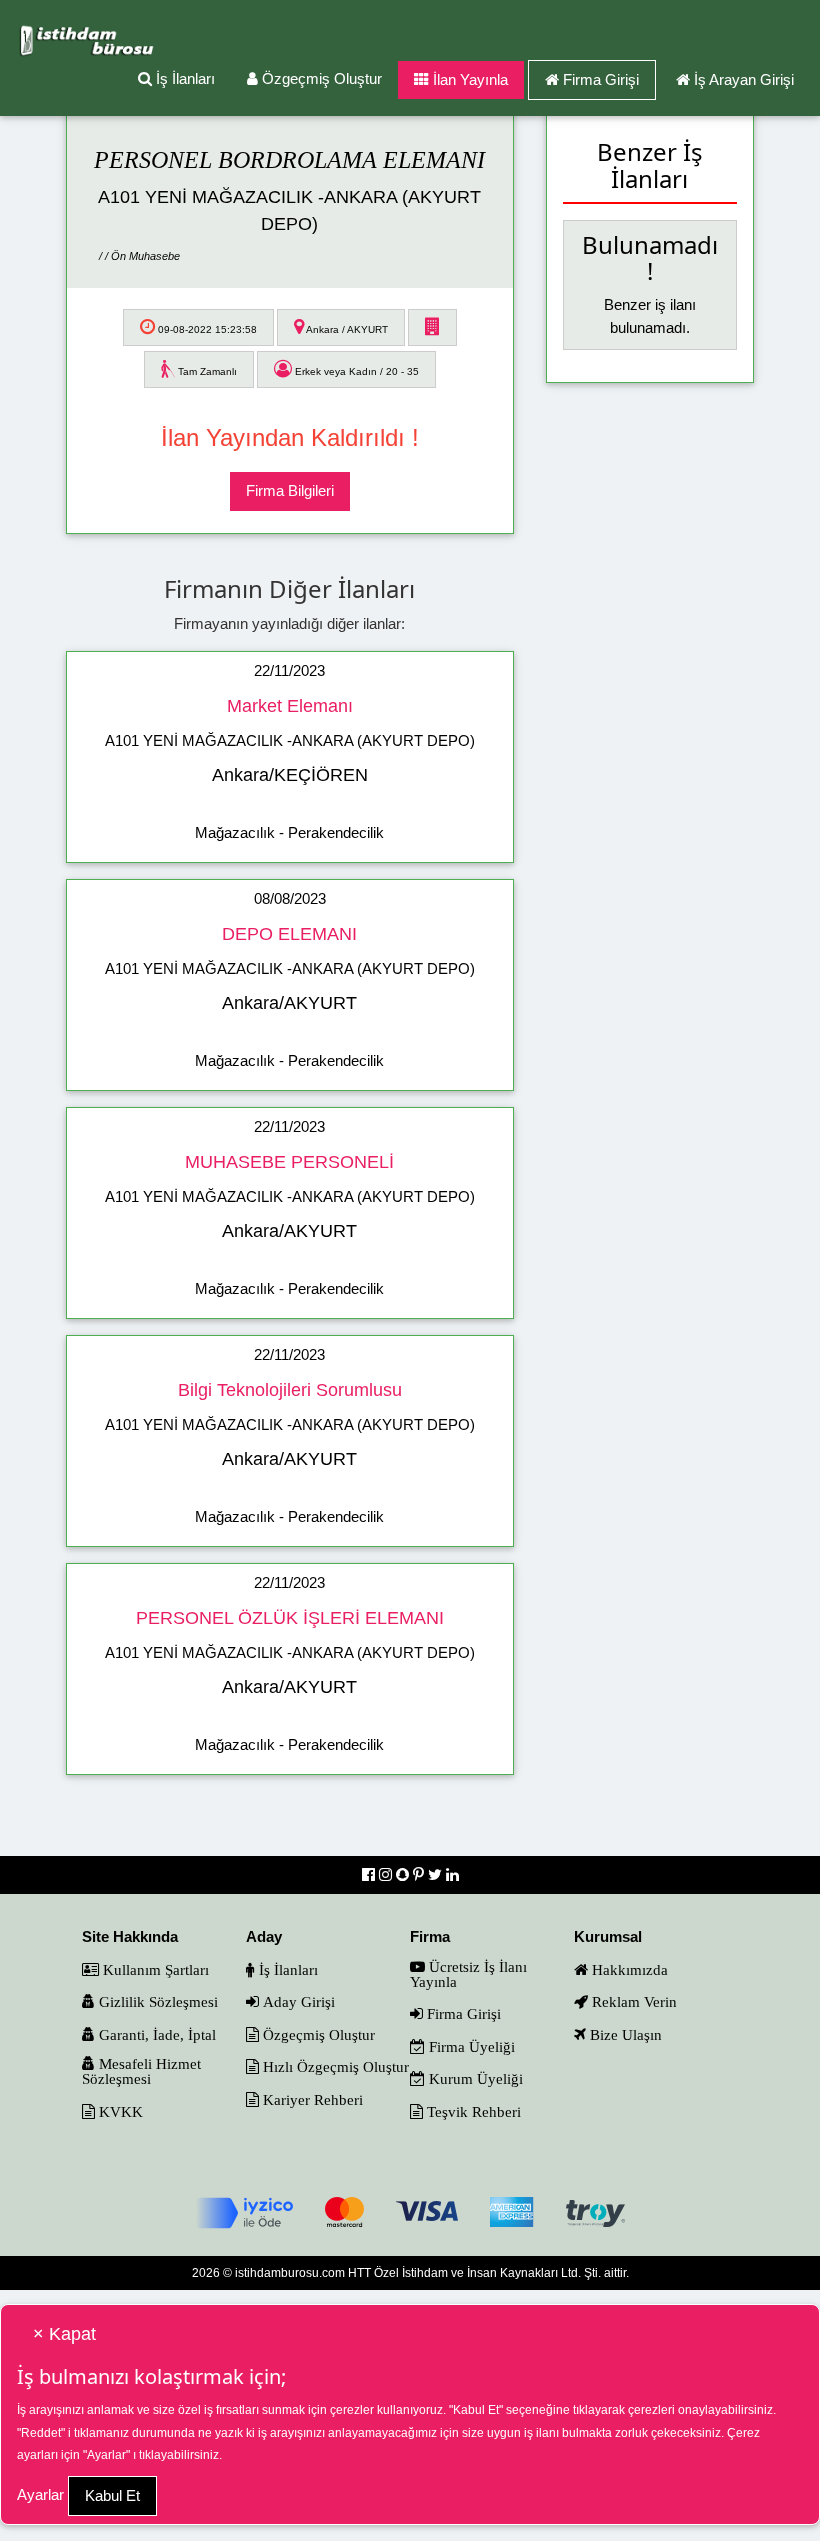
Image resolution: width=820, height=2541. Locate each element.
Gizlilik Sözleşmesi (156, 2001)
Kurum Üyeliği (474, 2078)
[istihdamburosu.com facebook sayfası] (370, 1874)
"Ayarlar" (106, 2455)
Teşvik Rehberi (472, 2111)
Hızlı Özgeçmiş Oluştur (334, 2066)
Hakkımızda (628, 1969)
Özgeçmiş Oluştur (320, 78)
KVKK (119, 2111)
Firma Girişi (601, 79)
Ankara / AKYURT (346, 329)
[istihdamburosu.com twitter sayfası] (437, 1874)
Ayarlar (40, 2494)
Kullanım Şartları (154, 1969)
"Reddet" (41, 2433)
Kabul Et (112, 2495)
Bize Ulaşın (624, 2034)
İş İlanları (183, 78)
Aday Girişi (297, 2001)
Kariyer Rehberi (311, 2099)
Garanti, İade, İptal (155, 2034)
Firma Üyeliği (470, 2046)
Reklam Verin (632, 2001)
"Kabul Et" (476, 2410)
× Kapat (64, 2334)
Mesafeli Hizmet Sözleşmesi (141, 2071)
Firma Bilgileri (290, 490)
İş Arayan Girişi (744, 79)
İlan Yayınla (468, 79)
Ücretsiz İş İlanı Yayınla (468, 1974)
